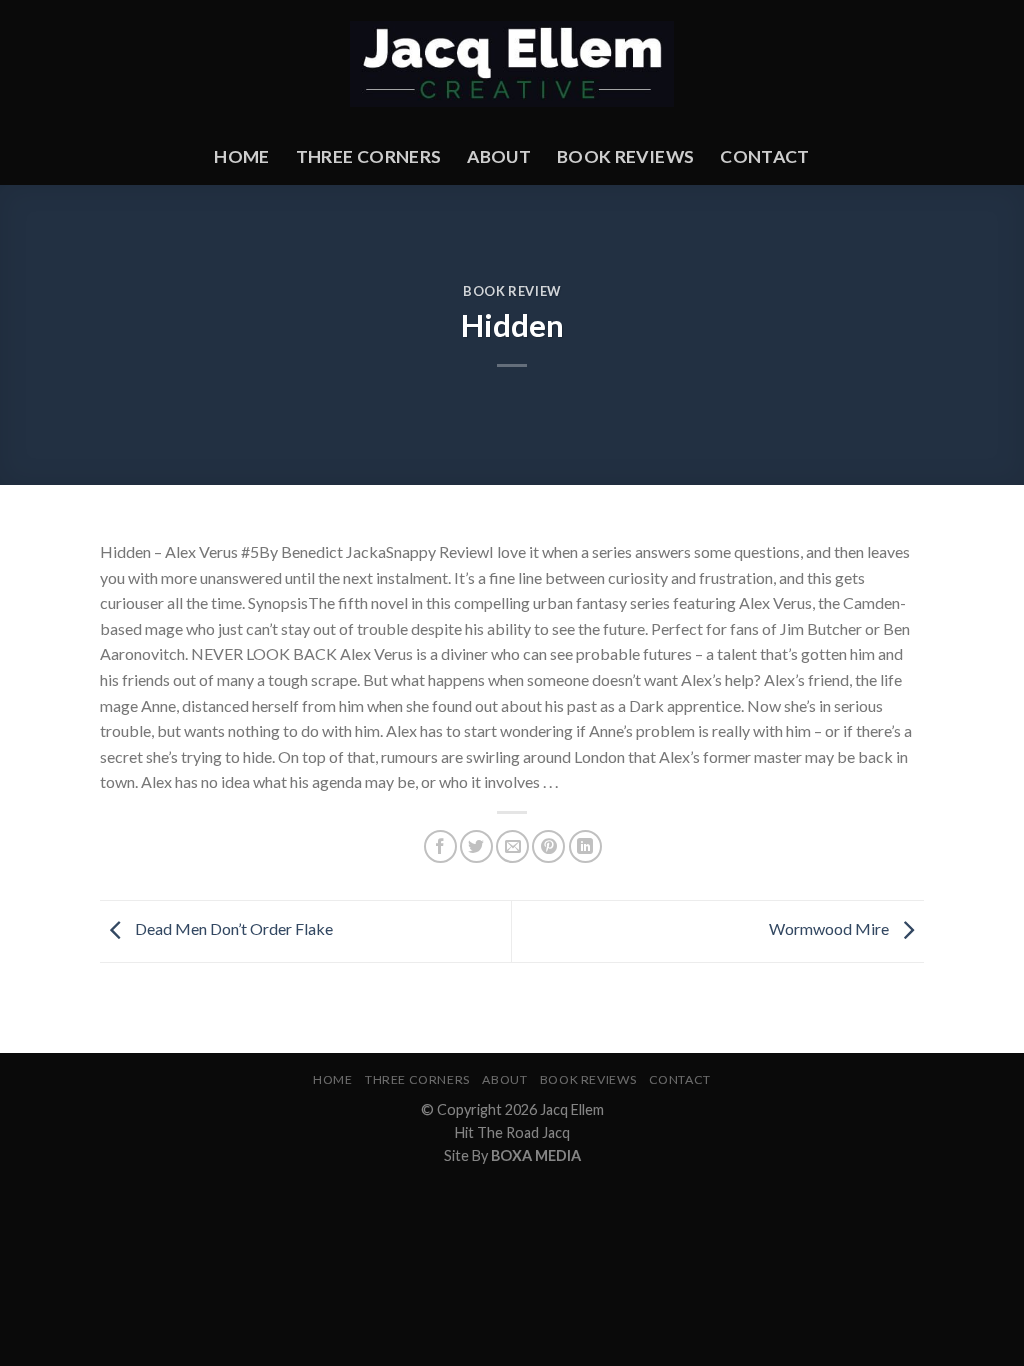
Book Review (512, 291)
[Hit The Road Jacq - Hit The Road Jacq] (512, 64)
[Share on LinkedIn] (585, 846)
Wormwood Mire (830, 929)
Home (241, 156)
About (499, 156)
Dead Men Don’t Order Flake (232, 929)
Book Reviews (625, 156)
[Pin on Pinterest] (548, 846)
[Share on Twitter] (476, 846)
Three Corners (369, 156)
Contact (764, 156)
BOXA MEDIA (536, 1155)
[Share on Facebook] (440, 846)
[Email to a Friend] (512, 846)
